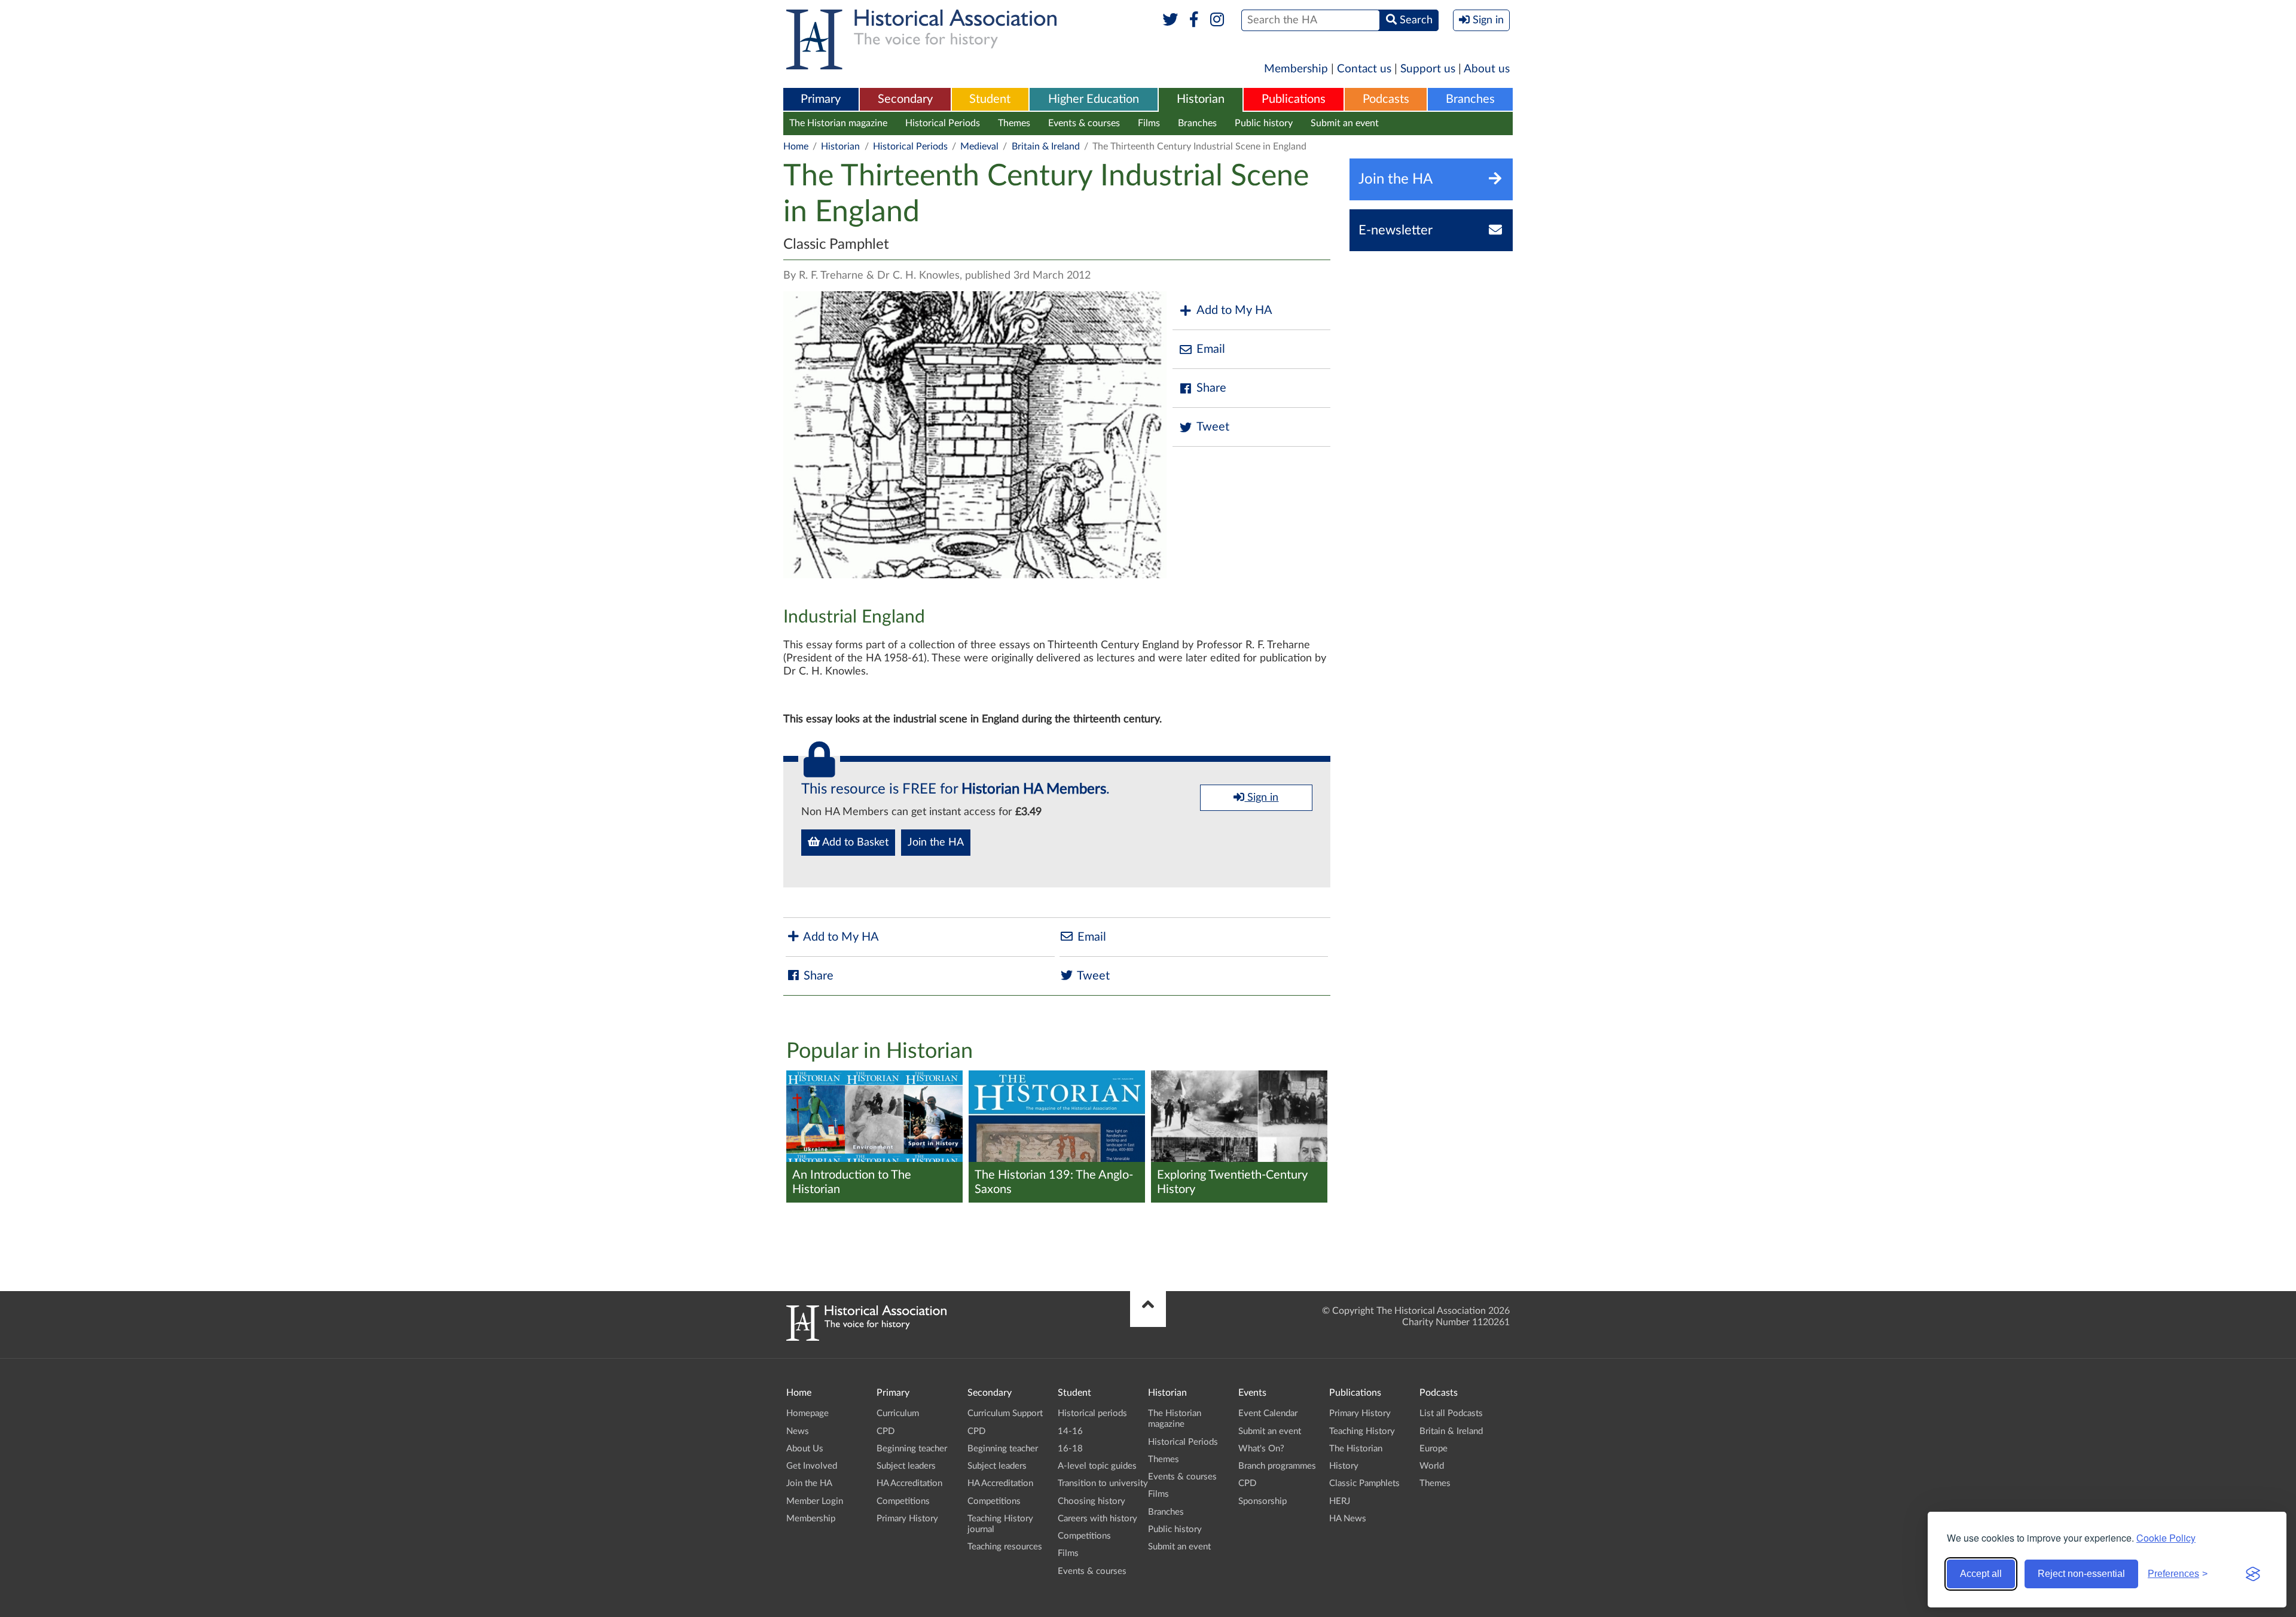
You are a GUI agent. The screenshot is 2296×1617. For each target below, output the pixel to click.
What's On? (1261, 1449)
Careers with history (1097, 1519)
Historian (1201, 99)
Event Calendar (1268, 1413)
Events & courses (1084, 123)
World (1432, 1466)
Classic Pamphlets (1364, 1483)
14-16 (1070, 1431)
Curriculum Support (1005, 1413)
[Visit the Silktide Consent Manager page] (2253, 1574)
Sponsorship (1263, 1501)
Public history (1264, 123)
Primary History (907, 1519)
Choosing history (1091, 1501)
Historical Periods (943, 123)
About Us (805, 1449)
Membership (1296, 69)
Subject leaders (906, 1466)
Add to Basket (854, 843)
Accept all (1981, 1574)
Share (1211, 388)
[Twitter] (1170, 20)
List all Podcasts (1451, 1413)
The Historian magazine (838, 123)
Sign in (1261, 798)
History (1344, 1466)
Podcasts (1386, 99)
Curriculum (898, 1413)
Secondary (905, 99)
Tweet (1213, 427)
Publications (1294, 99)
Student (990, 99)
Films (1149, 123)
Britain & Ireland (1046, 147)
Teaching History (1362, 1431)
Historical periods (1092, 1413)
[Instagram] (1218, 20)
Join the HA (936, 843)
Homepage (807, 1413)
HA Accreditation (909, 1483)
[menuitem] (821, 100)
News (798, 1431)
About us (1487, 69)
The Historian (1356, 1449)
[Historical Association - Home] (866, 1338)
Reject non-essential (2081, 1574)
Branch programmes (1277, 1466)
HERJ (1340, 1501)
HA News (1348, 1519)
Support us (1428, 69)
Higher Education (1094, 99)
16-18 (1070, 1449)
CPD (886, 1431)
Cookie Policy (2166, 1538)
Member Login (815, 1501)
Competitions (903, 1501)
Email (1211, 349)
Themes (1014, 123)
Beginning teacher (912, 1449)
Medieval (979, 147)
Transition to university (1103, 1483)
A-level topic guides (1097, 1466)
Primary (821, 99)
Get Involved (812, 1466)
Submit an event (1345, 123)
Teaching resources (1005, 1547)
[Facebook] (1194, 20)
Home (796, 147)
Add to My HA (1234, 310)
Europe (1434, 1449)
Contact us (1364, 69)
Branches (1470, 99)
